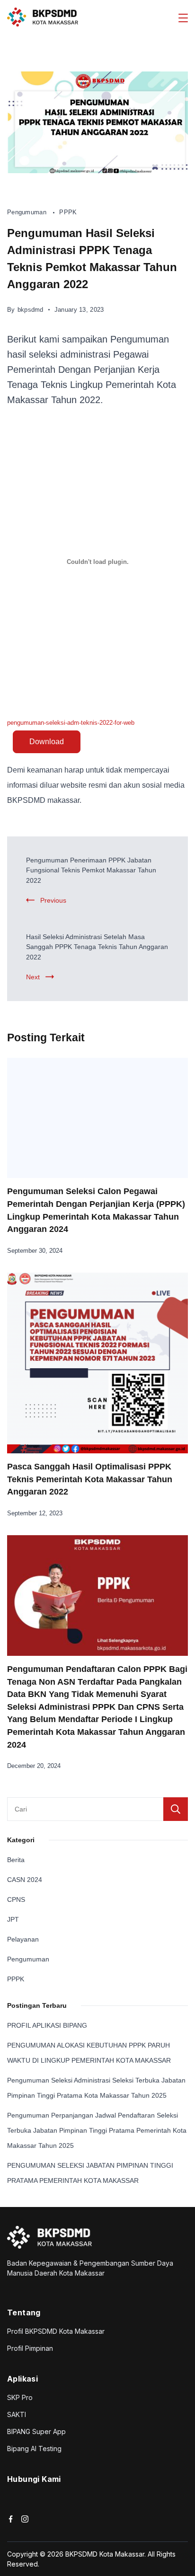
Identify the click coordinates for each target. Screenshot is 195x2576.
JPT (13, 1919)
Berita (16, 1860)
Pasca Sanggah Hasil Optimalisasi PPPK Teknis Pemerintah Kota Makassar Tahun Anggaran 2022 (90, 1479)
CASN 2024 (25, 1880)
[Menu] (183, 18)
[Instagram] (25, 2519)
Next (33, 977)
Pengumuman (28, 212)
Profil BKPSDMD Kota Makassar (56, 2331)
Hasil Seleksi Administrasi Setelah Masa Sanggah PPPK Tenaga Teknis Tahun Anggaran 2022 (97, 947)
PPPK (68, 212)
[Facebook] (11, 2519)
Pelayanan (23, 1939)
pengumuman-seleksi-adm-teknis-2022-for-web (71, 723)
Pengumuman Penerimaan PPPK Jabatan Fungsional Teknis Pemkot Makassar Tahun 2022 (91, 870)
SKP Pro (20, 2397)
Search (176, 1809)
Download (47, 742)
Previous (53, 900)
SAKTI (17, 2414)
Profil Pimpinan (30, 2348)
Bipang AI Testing (34, 2449)
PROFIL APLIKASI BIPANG (47, 2025)
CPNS (16, 1899)
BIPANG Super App (36, 2431)
